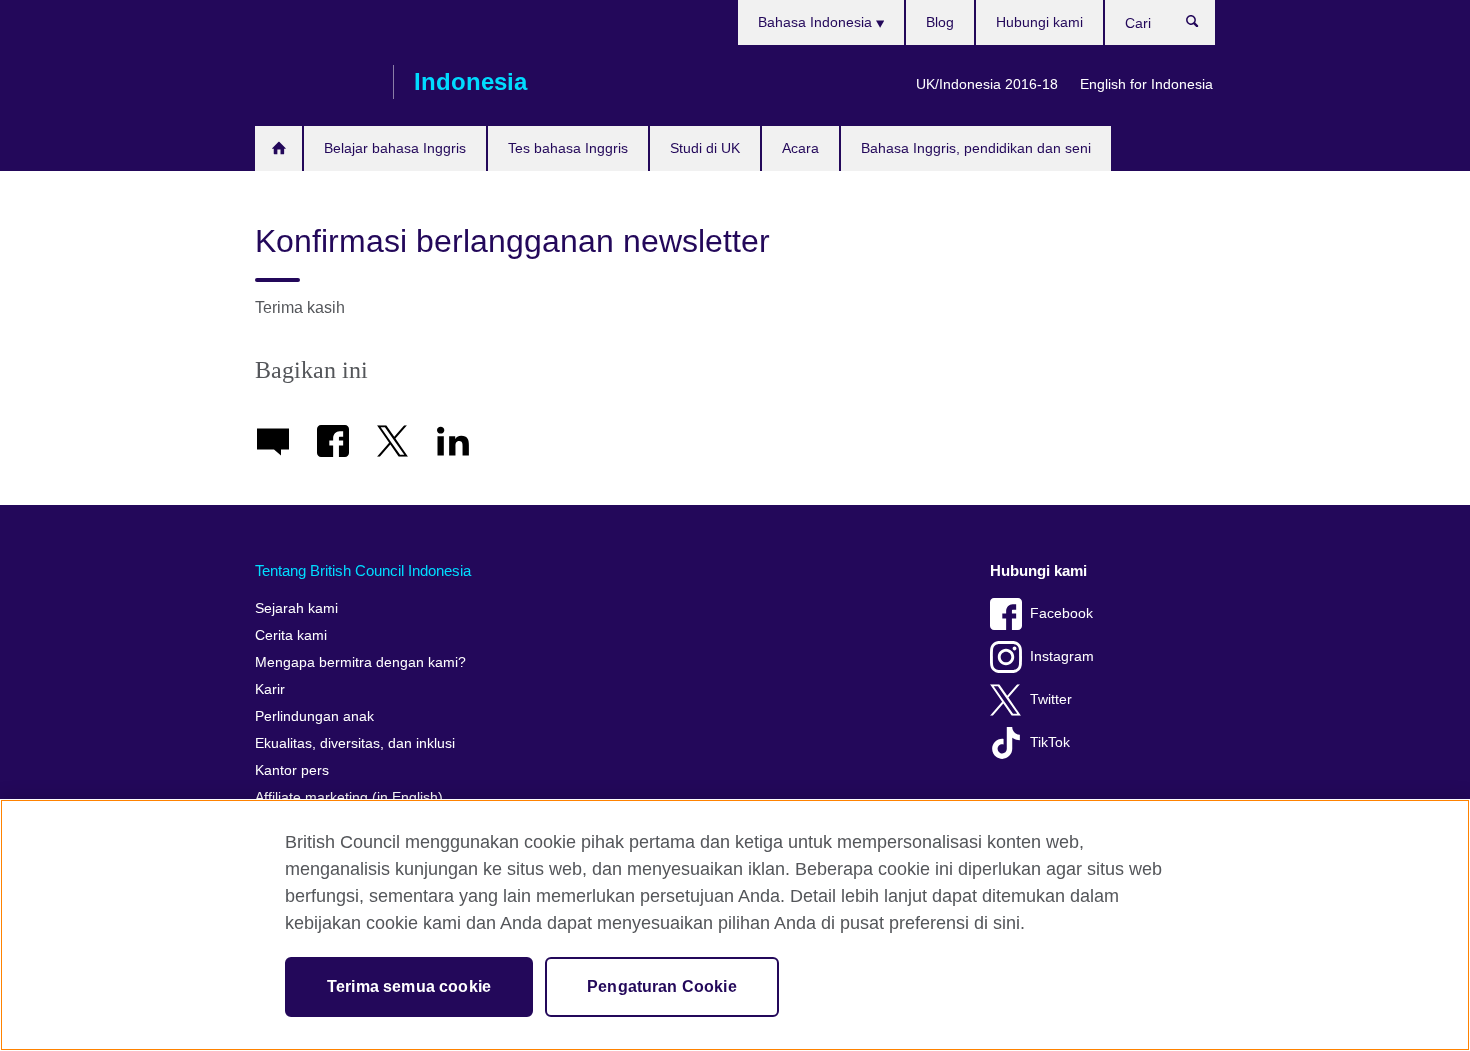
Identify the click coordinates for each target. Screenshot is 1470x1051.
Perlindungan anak (314, 716)
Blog (940, 22)
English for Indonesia (1146, 84)
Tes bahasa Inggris (568, 148)
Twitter (1051, 699)
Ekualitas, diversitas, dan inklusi (355, 743)
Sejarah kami (296, 608)
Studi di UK (705, 148)
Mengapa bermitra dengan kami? (360, 662)
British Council (314, 82)
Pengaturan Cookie (662, 986)
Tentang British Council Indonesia (363, 570)
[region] (735, 925)
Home (278, 148)
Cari (1202, 26)
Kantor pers (292, 770)
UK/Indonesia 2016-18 (987, 84)
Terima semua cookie (409, 986)
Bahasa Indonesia (817, 22)
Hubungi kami (1039, 22)
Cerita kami (291, 635)
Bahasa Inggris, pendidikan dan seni (976, 148)
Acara (800, 148)
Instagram (1062, 656)
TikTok (1050, 742)
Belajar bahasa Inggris (395, 148)
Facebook (1061, 613)
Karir (270, 689)
